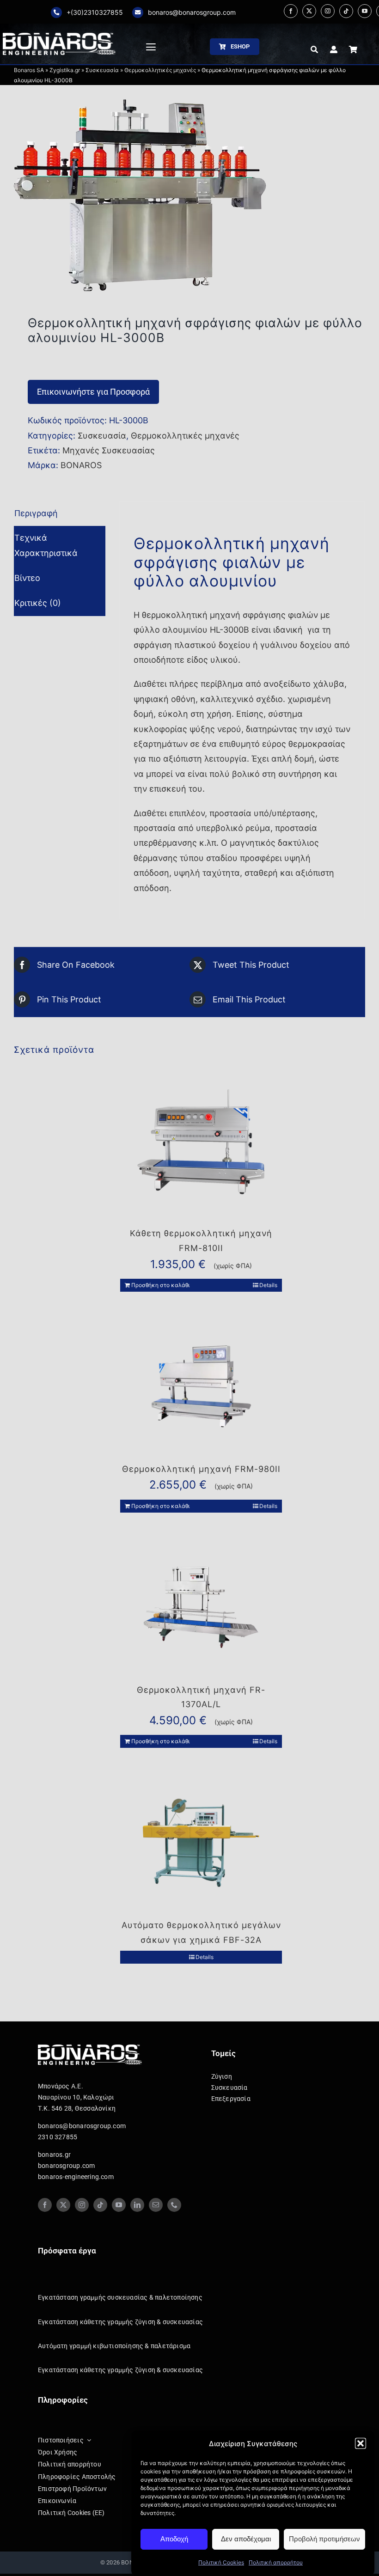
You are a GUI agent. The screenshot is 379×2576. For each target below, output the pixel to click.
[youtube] (365, 11)
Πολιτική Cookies (221, 2562)
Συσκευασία (102, 70)
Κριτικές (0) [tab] (38, 603)
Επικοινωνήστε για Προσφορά (93, 392)
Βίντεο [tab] (27, 578)
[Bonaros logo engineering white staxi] (59, 37)
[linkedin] (137, 2205)
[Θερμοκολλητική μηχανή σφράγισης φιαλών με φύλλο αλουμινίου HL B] (189, 196)
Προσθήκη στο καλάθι (160, 1285)
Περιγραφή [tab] (36, 513)
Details (268, 1285)
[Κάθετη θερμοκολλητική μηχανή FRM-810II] (201, 1151)
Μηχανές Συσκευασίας (109, 450)
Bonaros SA (29, 70)
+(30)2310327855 (95, 12)
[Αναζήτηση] (314, 49)
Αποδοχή (174, 2539)
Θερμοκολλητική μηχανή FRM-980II (201, 1469)
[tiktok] (346, 11)
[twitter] (309, 11)
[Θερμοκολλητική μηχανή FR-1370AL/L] (201, 1607)
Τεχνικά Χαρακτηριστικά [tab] (46, 545)
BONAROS (81, 465)
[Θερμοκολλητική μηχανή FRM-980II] (201, 1386)
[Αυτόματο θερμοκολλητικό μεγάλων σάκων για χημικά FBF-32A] (201, 1843)
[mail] (156, 2205)
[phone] (174, 2205)
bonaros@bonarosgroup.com (192, 12)
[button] (361, 2443)
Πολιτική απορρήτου (276, 2562)
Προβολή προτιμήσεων (324, 2539)
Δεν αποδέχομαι (246, 2539)
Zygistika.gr (65, 70)
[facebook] (291, 11)
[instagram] (328, 11)
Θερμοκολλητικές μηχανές (160, 70)
